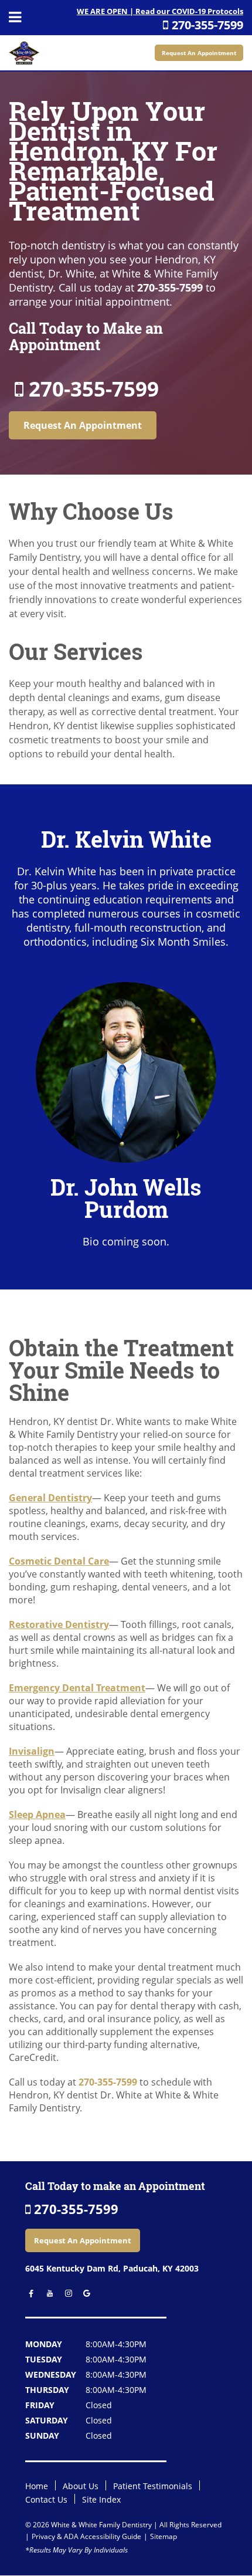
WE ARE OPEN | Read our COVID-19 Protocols (160, 11)
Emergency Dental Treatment (77, 1688)
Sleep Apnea (37, 1815)
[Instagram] (65, 2294)
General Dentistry (50, 1498)
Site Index (101, 2499)
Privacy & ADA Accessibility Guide (86, 2536)
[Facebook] (29, 2294)
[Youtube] (47, 2294)
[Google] (84, 2294)
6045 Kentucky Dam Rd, (112, 2268)
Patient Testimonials (153, 2486)
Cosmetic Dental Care (59, 1561)
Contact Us (46, 2499)
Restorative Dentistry (59, 1624)
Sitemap (164, 2536)
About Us (81, 2486)
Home (37, 2486)
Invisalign (32, 1751)
